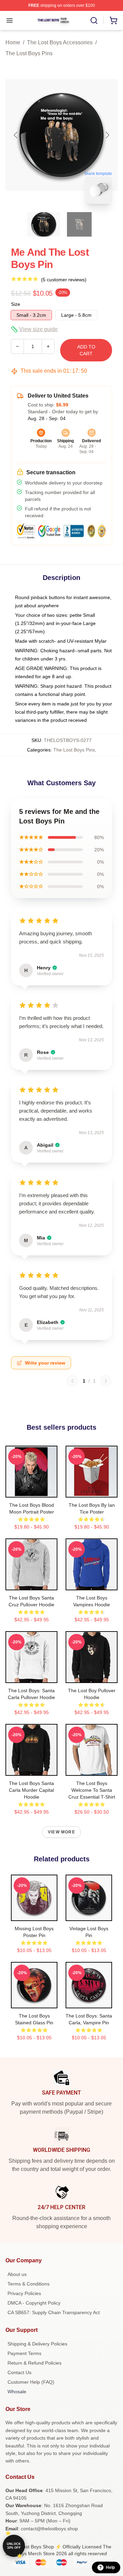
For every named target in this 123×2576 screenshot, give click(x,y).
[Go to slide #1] (44, 224)
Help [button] (110, 2567)
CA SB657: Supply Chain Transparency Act (54, 2312)
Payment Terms (24, 2353)
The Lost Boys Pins (29, 53)
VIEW (32, 1491)
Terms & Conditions (29, 2284)
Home (13, 42)
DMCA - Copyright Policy (34, 2303)
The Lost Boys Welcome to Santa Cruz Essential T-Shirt (92, 1790)
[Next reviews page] (106, 1381)
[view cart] (113, 20)
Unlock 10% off (14, 2546)
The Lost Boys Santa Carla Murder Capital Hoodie (31, 1790)
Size (16, 304)
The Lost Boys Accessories (60, 42)
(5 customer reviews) (64, 280)
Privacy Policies (24, 2293)
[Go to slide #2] (79, 224)
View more (61, 1832)
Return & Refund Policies (35, 2363)
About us (17, 2274)
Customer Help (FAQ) (31, 2382)
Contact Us (19, 2372)
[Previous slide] (16, 135)
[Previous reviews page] (72, 1381)
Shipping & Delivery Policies (37, 2344)
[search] (94, 20)
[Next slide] (107, 135)
